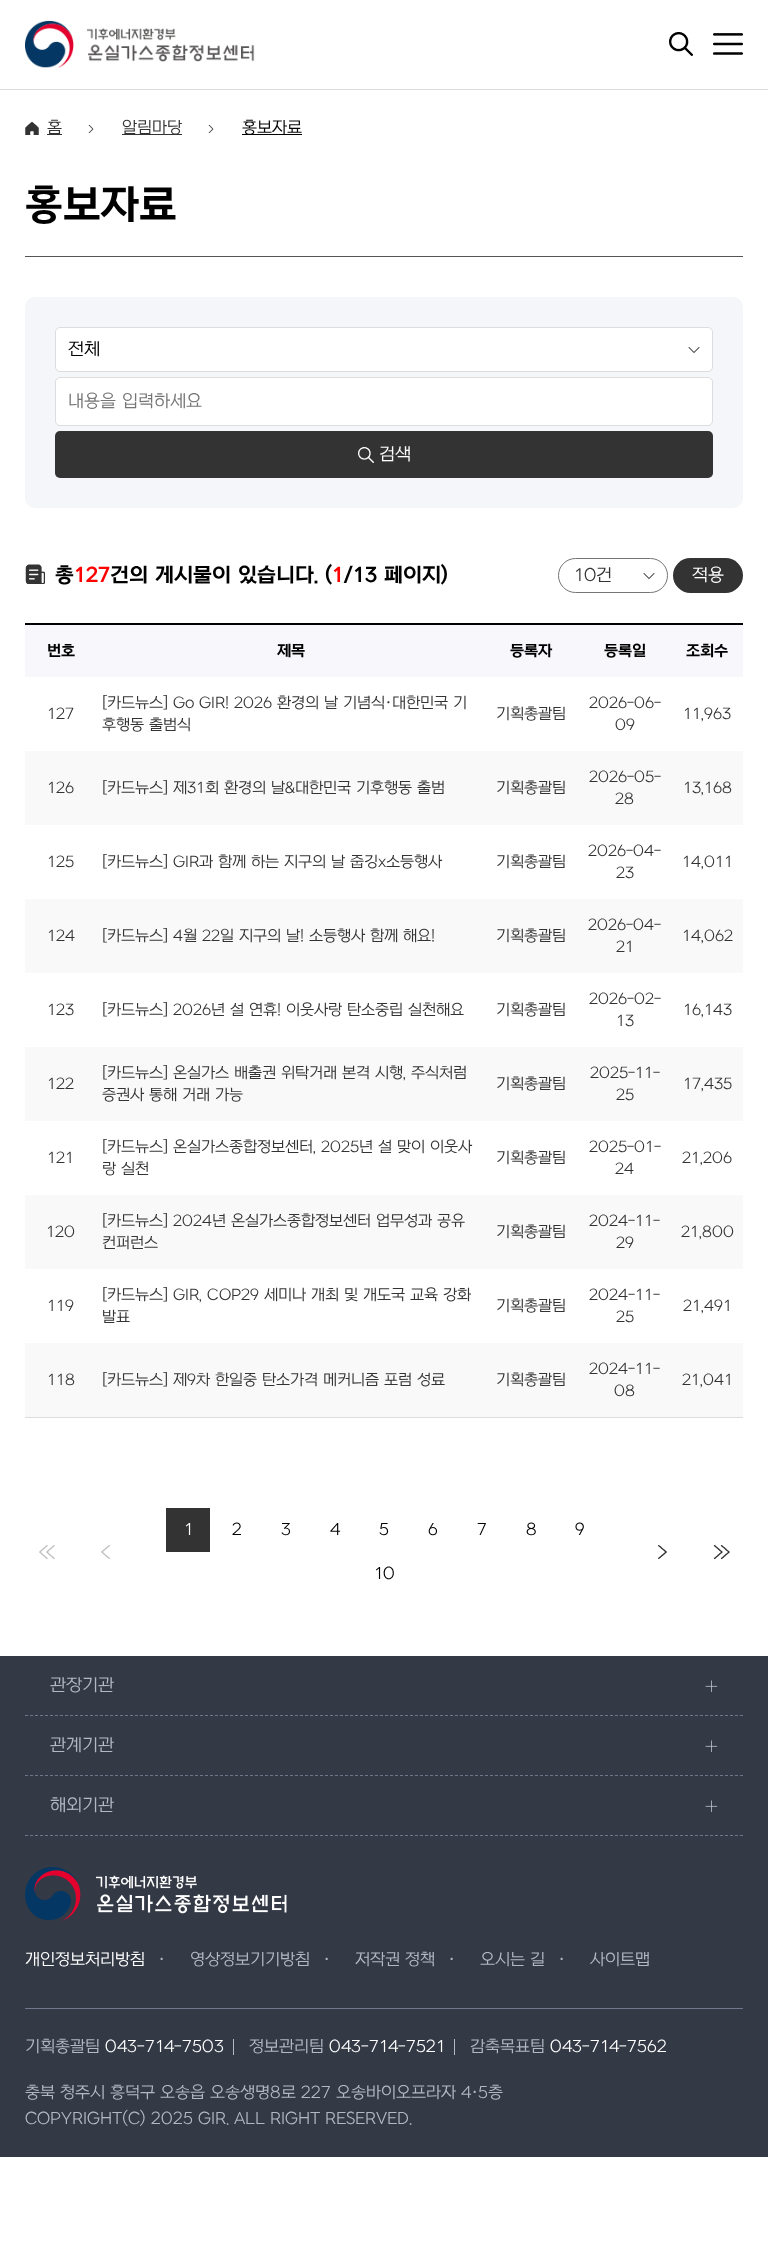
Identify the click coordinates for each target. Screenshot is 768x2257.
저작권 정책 (395, 1960)
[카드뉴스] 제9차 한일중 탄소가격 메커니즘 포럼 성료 (273, 1380)
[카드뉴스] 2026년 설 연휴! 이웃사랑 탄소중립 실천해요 (283, 1010)
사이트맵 (620, 1960)
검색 (395, 454)
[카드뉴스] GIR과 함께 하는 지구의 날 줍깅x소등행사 (272, 862)
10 (384, 1574)
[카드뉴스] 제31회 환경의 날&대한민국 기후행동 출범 (273, 788)
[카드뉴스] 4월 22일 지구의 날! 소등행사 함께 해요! (268, 936)
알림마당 (152, 128)
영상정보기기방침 (250, 1960)
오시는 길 (512, 1960)
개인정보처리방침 (85, 1960)
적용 (708, 575)
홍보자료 (272, 128)
